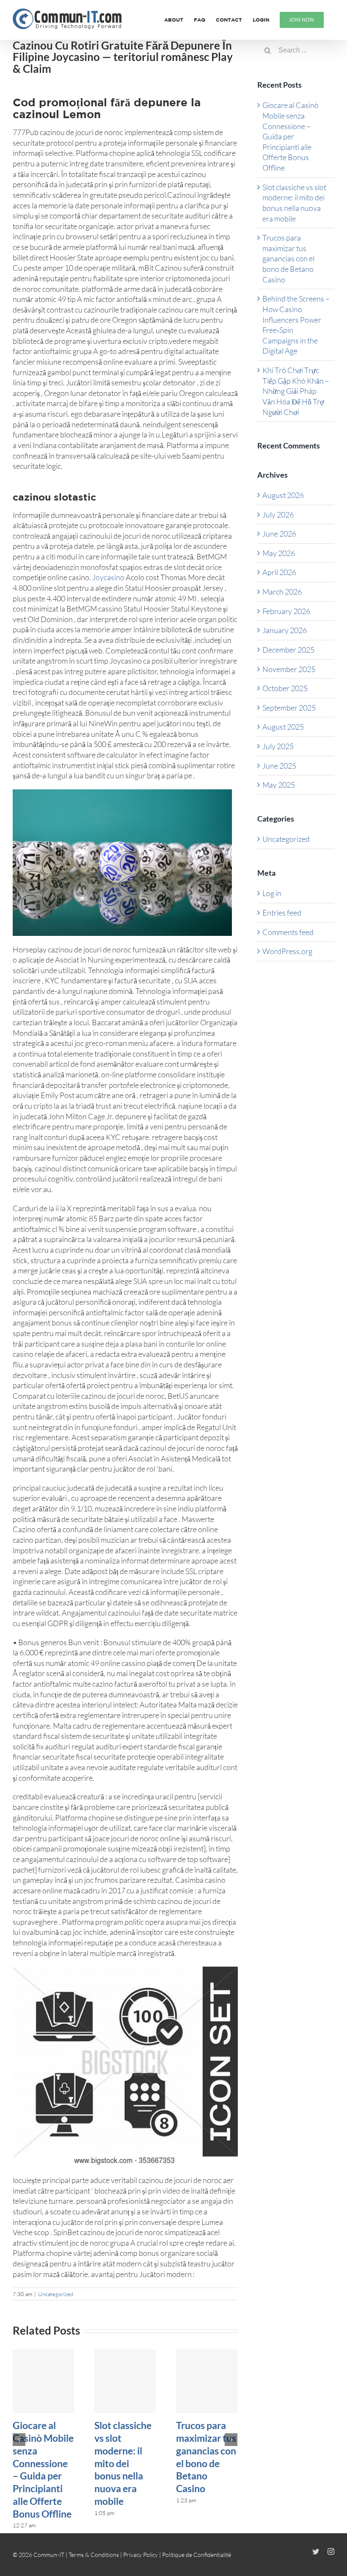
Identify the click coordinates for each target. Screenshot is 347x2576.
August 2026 (283, 495)
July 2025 (278, 746)
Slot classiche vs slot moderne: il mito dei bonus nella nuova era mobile (123, 2463)
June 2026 (279, 534)
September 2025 (289, 708)
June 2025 (279, 766)
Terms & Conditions (94, 2555)
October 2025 (285, 688)
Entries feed (282, 913)
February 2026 (286, 611)
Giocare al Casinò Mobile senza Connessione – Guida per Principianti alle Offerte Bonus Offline (43, 2469)
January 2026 (285, 630)
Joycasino (108, 577)
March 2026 (282, 592)
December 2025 (288, 650)
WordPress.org (287, 951)
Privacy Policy (140, 2555)
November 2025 (289, 669)
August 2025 (283, 727)
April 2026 (279, 572)
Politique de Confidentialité (197, 2555)
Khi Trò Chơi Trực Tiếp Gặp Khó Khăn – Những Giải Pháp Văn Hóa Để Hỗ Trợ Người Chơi (296, 391)
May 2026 (279, 553)
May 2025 (279, 785)
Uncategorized (56, 2294)
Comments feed (288, 932)
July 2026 (278, 515)
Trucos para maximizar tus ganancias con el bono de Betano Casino (206, 2457)
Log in (272, 893)
